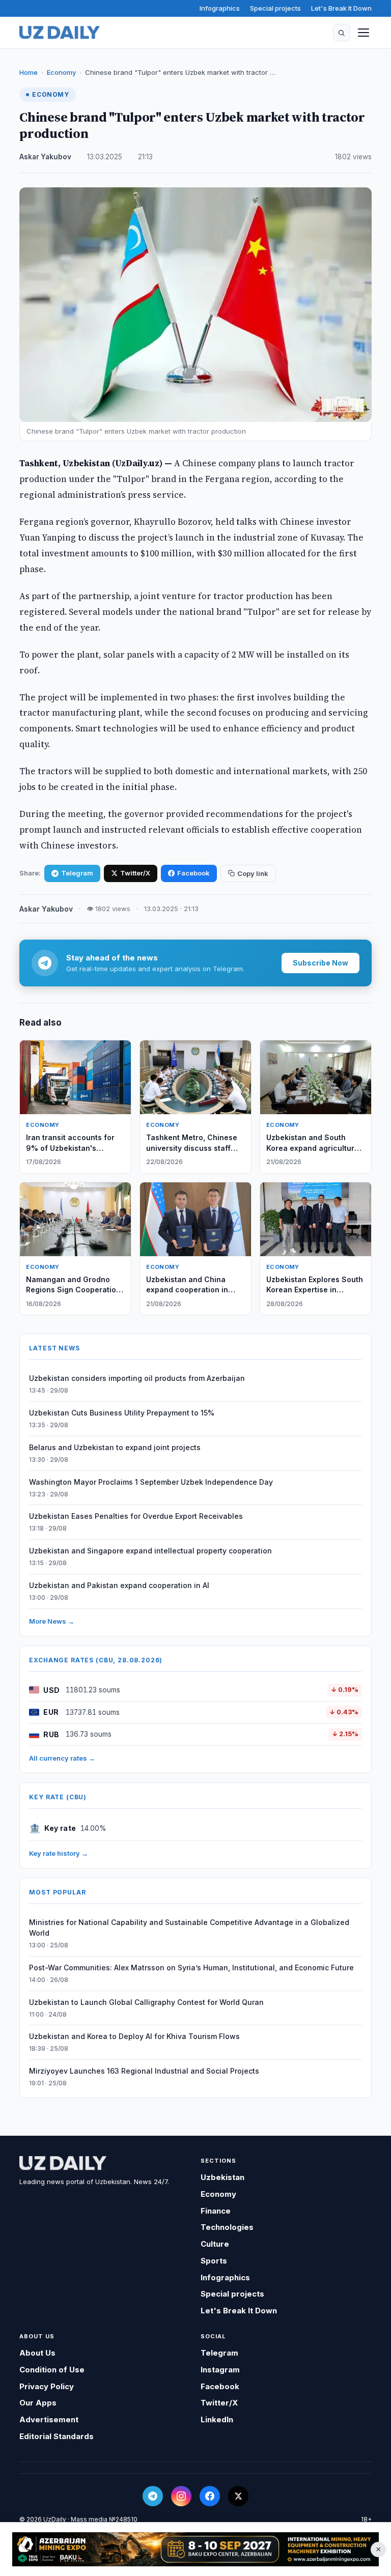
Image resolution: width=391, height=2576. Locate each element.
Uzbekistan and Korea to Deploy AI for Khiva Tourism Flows (134, 2036)
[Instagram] (181, 2496)
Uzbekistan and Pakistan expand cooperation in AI (119, 1585)
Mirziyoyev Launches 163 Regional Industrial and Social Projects (144, 2071)
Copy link (253, 873)
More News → (52, 1621)
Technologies (227, 2227)
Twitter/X (135, 873)
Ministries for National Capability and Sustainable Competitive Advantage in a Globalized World (189, 1928)
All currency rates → (62, 1758)
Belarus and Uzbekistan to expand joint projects (115, 1447)
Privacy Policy (47, 2386)
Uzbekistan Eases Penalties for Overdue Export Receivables (136, 1516)
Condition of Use (52, 2370)
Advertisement (49, 2419)
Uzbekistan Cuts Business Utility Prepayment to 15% (122, 1413)
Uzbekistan (222, 2177)
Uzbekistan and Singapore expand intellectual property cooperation (150, 1551)
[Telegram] (153, 2496)
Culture (215, 2244)
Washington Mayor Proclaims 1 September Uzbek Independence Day (151, 1482)
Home (29, 72)
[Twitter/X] (238, 2496)
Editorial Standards (57, 2436)
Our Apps (38, 2403)
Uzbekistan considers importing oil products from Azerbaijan (137, 1378)
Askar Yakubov (45, 157)
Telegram (77, 873)
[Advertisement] (195, 2549)
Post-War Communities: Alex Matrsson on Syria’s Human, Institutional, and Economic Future (191, 1968)
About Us (37, 2353)
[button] (342, 33)
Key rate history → (59, 1853)
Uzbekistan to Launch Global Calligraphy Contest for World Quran (146, 2002)
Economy (61, 72)
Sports (214, 2261)
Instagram (220, 2370)
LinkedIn (217, 2419)
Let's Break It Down (341, 8)
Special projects (275, 8)
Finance (216, 2211)
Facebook (193, 873)
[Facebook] (210, 2496)
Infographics (220, 8)
